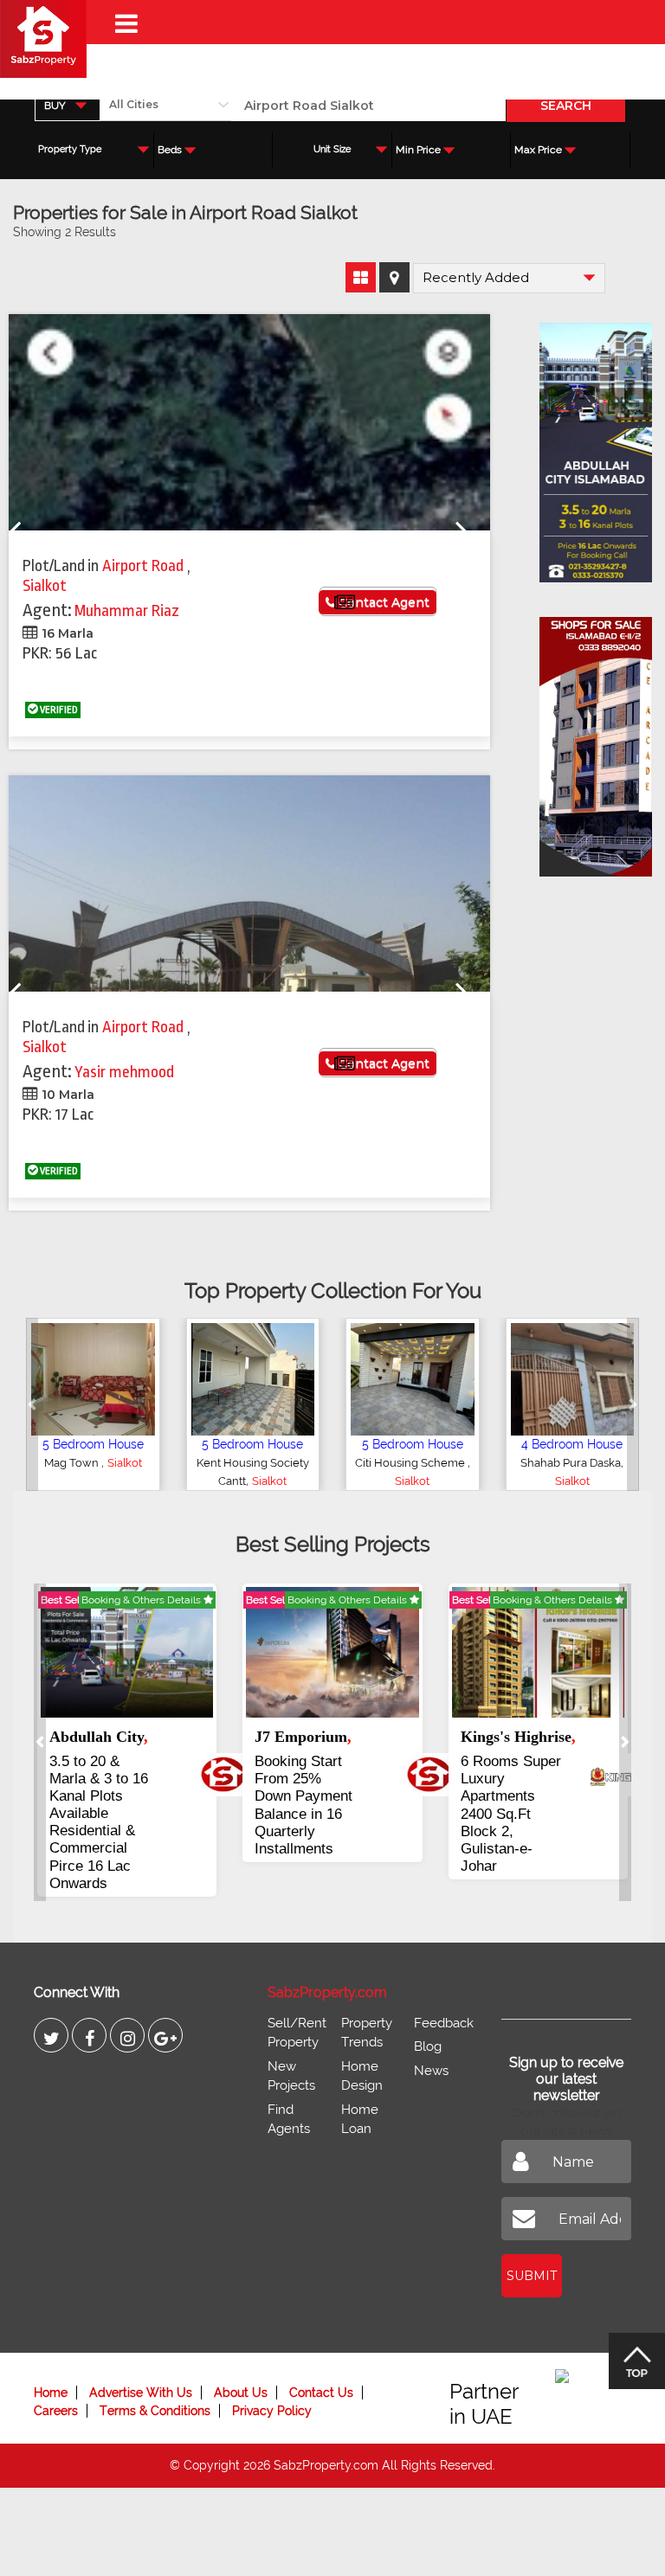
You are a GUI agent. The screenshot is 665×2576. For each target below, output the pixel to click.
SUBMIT (532, 2276)
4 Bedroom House (572, 1444)
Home (51, 2393)
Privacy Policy (272, 2411)
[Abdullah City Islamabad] (587, 446)
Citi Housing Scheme (411, 1463)
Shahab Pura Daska (571, 1463)
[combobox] (68, 105)
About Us (241, 2393)
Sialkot (45, 586)
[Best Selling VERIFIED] (127, 1651)
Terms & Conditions (155, 2411)
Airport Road (145, 566)
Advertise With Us (141, 2393)
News (431, 2071)
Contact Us (321, 2393)
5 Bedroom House (93, 1444)
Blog (428, 2046)
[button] (32, 1404)
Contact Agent (382, 602)
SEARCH (566, 106)
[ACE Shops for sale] (587, 741)
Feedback (444, 2023)
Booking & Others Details (142, 1600)
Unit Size (332, 149)
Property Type (70, 149)
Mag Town (73, 1463)
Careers (56, 2411)
